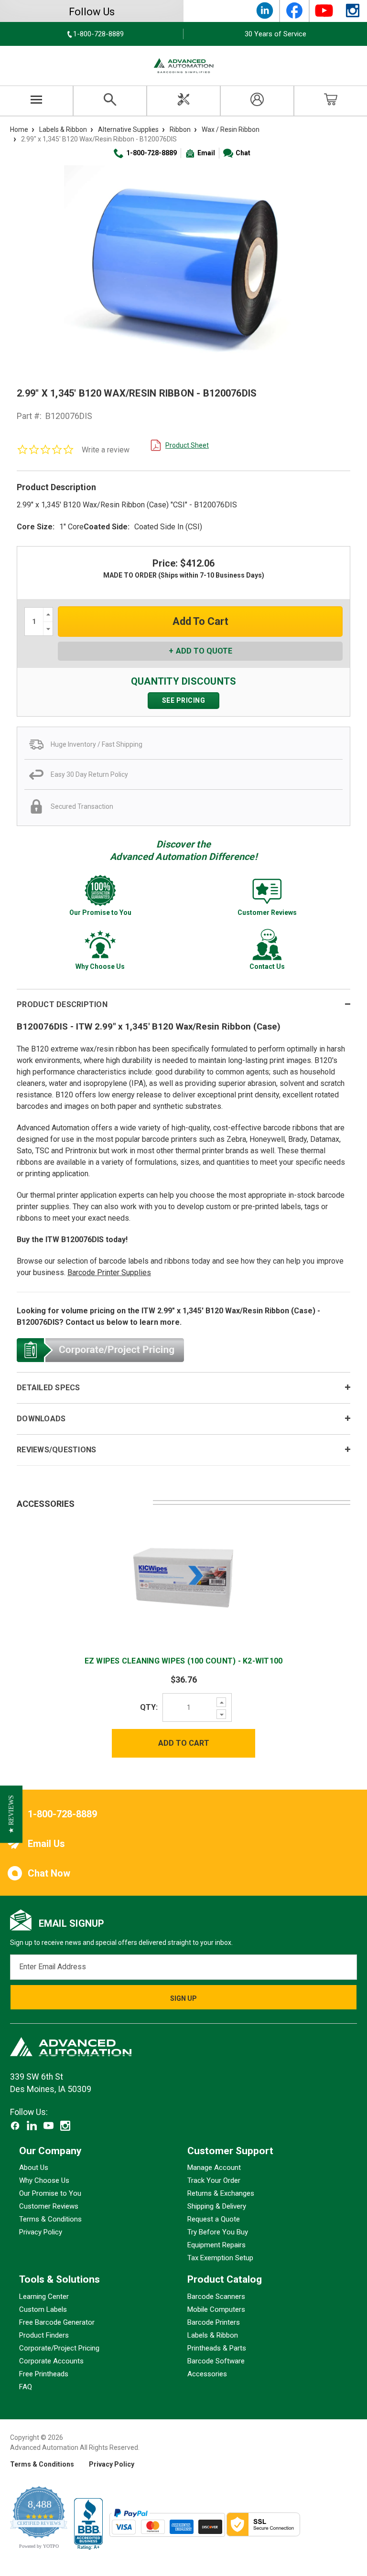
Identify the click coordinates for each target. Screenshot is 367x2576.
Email (206, 153)
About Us (34, 2168)
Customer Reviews (49, 2207)
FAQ (26, 2387)
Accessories (207, 2374)
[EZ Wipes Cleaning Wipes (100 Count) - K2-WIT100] (183, 1577)
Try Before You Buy (218, 2233)
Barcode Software (216, 2361)
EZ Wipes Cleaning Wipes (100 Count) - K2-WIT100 (184, 1661)
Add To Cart (184, 1743)
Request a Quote (214, 2220)
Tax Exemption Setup (220, 2258)
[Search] (110, 101)
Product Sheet (187, 445)
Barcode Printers (214, 2322)
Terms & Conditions (50, 2220)
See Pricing (184, 700)
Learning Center (44, 2297)
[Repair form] (183, 101)
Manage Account (214, 2168)
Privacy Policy (41, 2233)
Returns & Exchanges (221, 2194)
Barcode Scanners (216, 2297)
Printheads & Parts (217, 2348)
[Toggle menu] (37, 101)
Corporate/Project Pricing (59, 2348)
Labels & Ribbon (213, 2335)
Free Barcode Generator (57, 2322)
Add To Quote (204, 651)
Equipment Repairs (216, 2245)
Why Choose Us (44, 2181)
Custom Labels (43, 2309)
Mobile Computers (216, 2309)
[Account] (257, 101)
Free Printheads (44, 2374)
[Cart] (331, 101)
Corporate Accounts (51, 2361)
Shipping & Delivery (217, 2207)
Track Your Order (214, 2181)
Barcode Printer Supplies (109, 1272)
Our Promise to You (50, 2194)
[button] (11, 1814)
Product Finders (44, 2335)
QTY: (149, 1707)
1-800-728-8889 (151, 153)
